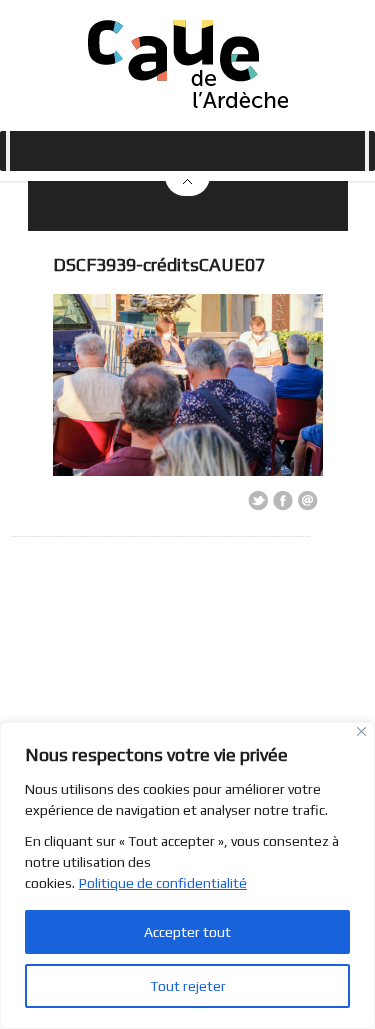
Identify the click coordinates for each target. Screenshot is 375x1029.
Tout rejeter (188, 986)
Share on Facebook (283, 501)
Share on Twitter (258, 501)
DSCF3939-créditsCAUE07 (159, 264)
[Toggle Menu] (8, 151)
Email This (308, 501)
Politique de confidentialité (163, 883)
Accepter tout (187, 932)
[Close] (361, 731)
